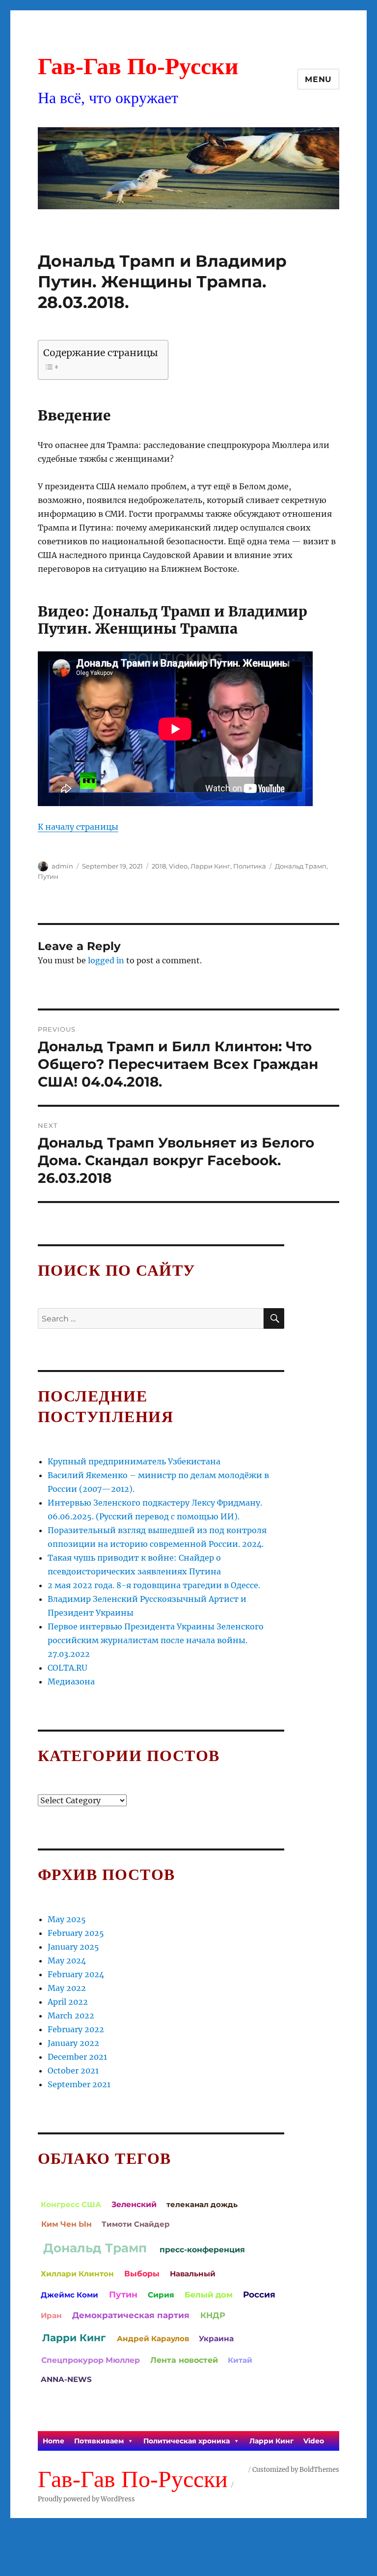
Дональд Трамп (301, 866)
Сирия (161, 2295)
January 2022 (73, 2043)
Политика (250, 866)
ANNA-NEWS (66, 2379)
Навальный (193, 2274)
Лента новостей (184, 2360)
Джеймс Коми (69, 2295)
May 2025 (67, 1919)
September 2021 (79, 2084)
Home (54, 2441)
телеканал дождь (202, 2204)
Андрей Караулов (153, 2338)
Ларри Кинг (210, 866)
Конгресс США (71, 2204)
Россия (259, 2294)
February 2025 (76, 1933)
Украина (216, 2338)
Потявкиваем (99, 2441)
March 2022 (71, 2016)
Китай (240, 2360)
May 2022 (67, 1988)
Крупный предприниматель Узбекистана (134, 1461)
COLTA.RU (67, 1668)
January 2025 (73, 1947)
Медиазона (71, 1681)
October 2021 (73, 2071)
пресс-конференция (202, 2250)
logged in (106, 960)
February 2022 (76, 2029)
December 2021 (77, 2057)
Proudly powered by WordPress (86, 2499)
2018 (159, 866)
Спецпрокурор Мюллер (91, 2360)
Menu (318, 79)
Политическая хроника (187, 2441)
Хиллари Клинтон (77, 2274)
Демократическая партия (131, 2315)
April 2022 (68, 2002)
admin (62, 866)
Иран (51, 2315)
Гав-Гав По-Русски (138, 66)
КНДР (213, 2315)
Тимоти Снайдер (135, 2224)
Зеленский (134, 2204)
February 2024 (76, 1974)
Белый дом (209, 2295)
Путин (48, 876)
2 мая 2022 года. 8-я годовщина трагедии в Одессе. (154, 1585)
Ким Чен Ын (67, 2224)
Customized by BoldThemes (296, 2470)
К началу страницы (78, 827)
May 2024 (67, 1960)
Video (178, 866)
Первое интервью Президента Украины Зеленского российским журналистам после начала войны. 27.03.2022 (156, 1640)
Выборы (142, 2274)
